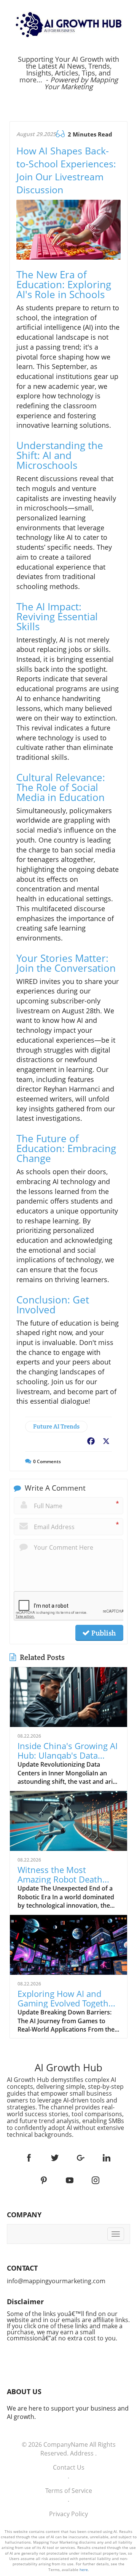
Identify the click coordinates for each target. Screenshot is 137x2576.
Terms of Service (69, 2491)
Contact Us (69, 2467)
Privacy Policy (68, 2514)
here (84, 2570)
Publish (103, 1633)
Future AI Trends (56, 1426)
